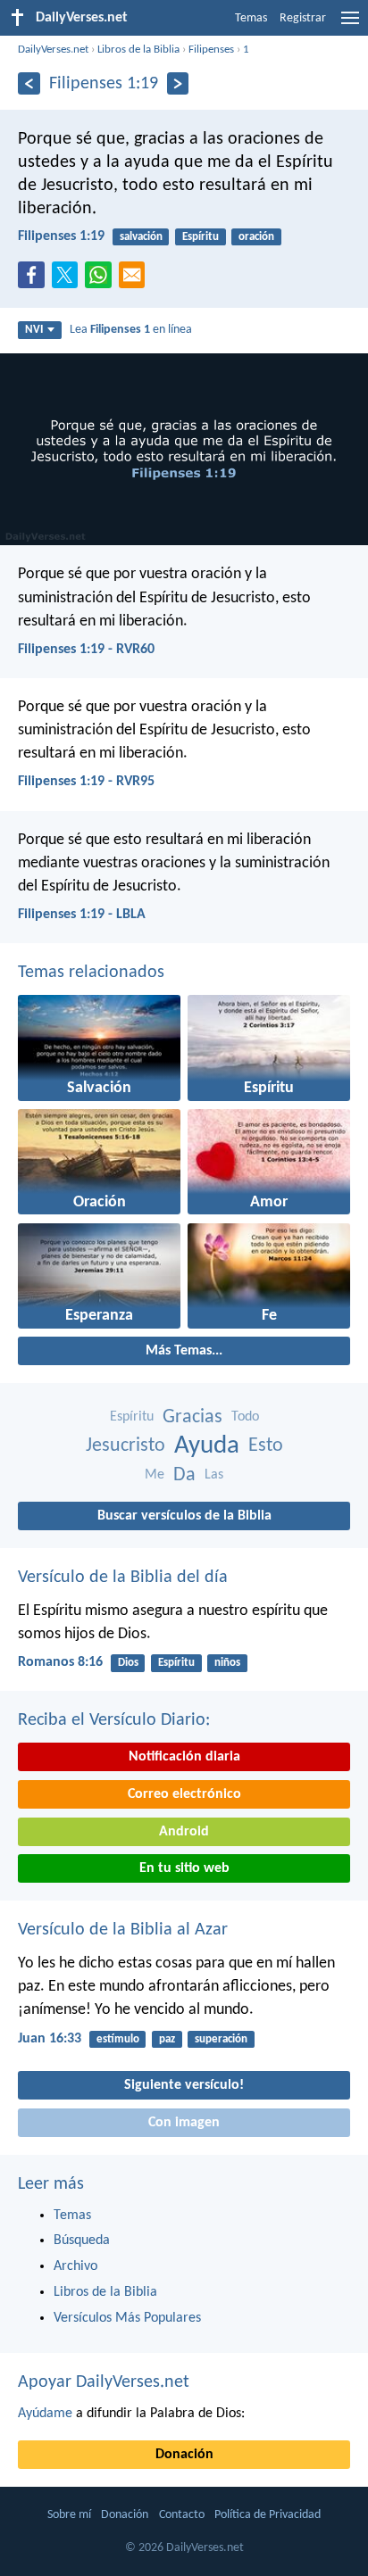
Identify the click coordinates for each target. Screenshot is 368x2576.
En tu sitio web (184, 1868)
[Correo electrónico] (136, 280)
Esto (266, 1446)
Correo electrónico (184, 1794)
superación (221, 2039)
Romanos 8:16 (60, 1662)
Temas (251, 18)
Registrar (303, 18)
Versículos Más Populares (127, 2318)
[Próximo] (178, 83)
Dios (128, 1663)
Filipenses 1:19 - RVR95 (86, 782)
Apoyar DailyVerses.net (104, 2382)
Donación (184, 2455)
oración (256, 237)
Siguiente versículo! (184, 2085)
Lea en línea (131, 330)
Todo (245, 1417)
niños (227, 1663)
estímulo (118, 2039)
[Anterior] (29, 83)
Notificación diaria (184, 1757)
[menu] (350, 25)
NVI (34, 330)
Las (214, 1475)
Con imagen (184, 2123)
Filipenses (211, 50)
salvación (141, 237)
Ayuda (207, 1446)
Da (184, 1475)
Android (184, 1832)
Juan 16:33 (50, 2039)
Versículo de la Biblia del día (123, 1578)
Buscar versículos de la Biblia (184, 1516)
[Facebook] (35, 280)
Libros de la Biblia (138, 50)
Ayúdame (45, 2414)
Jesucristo (125, 1446)
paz (167, 2039)
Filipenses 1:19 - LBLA (82, 915)
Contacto (182, 2515)
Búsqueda (82, 2241)
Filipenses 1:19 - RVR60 (86, 650)
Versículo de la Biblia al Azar (123, 1930)
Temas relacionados (91, 973)
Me (155, 1475)
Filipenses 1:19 (61, 236)
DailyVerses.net (53, 50)
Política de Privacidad (268, 2515)
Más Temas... (184, 1351)
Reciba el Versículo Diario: (114, 1720)
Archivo (75, 2266)
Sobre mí (69, 2515)
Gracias (192, 1417)
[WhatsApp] (102, 276)
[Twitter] (69, 280)
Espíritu (201, 237)
